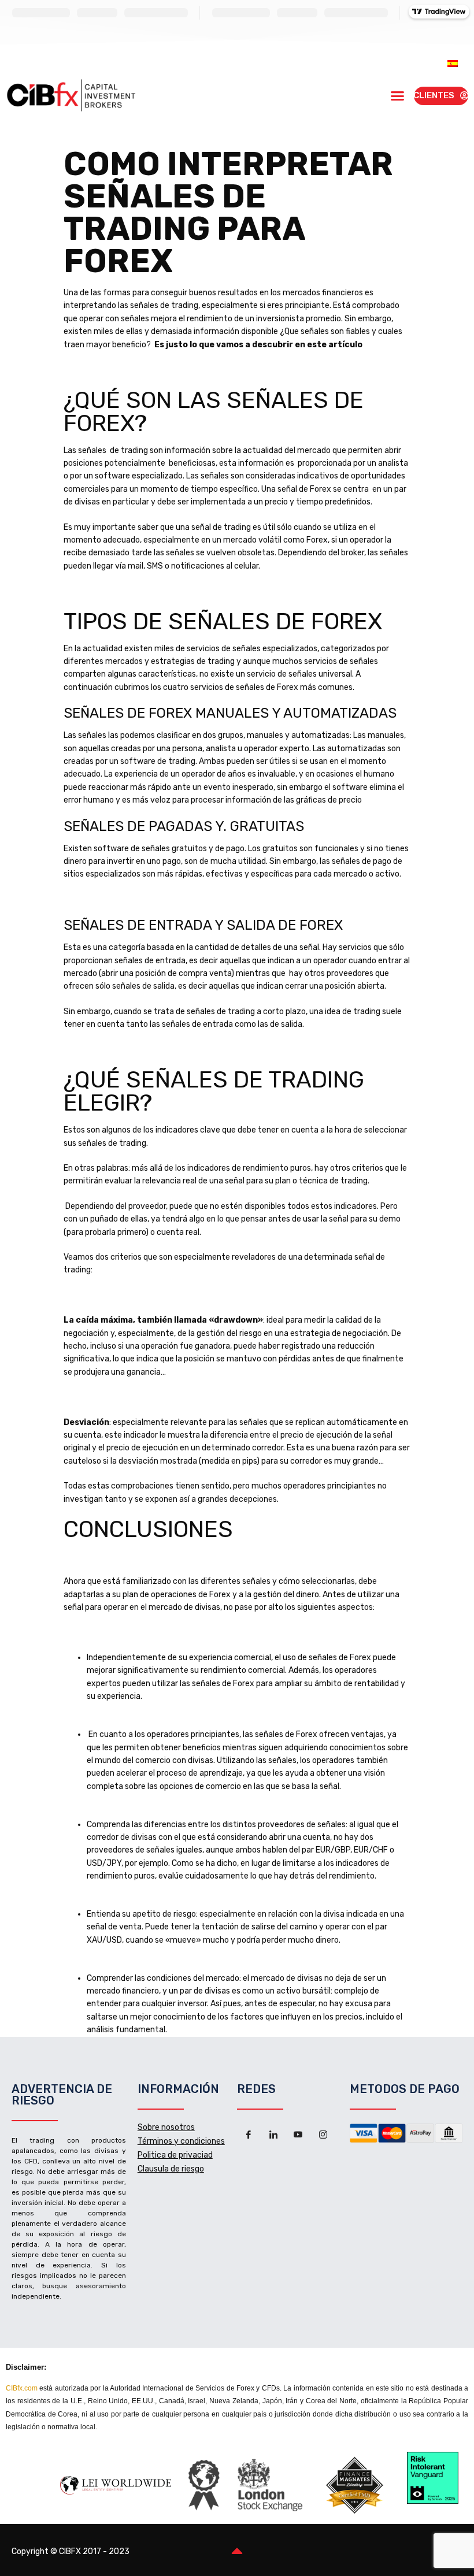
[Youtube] (298, 2135)
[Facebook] (249, 2135)
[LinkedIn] (273, 2135)
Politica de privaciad (175, 2155)
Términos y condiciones (181, 2141)
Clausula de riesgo (171, 2169)
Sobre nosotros (166, 2127)
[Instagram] (323, 2135)
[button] (398, 96)
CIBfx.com (22, 2388)
